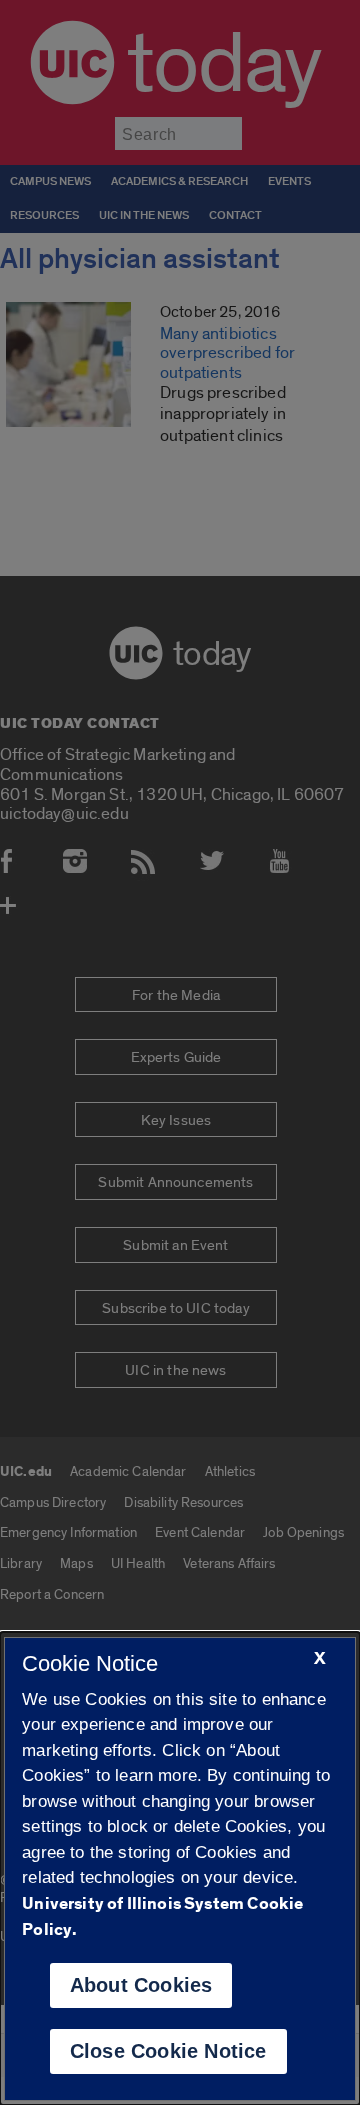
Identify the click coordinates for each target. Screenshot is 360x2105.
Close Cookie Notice (168, 2051)
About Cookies (141, 1985)
